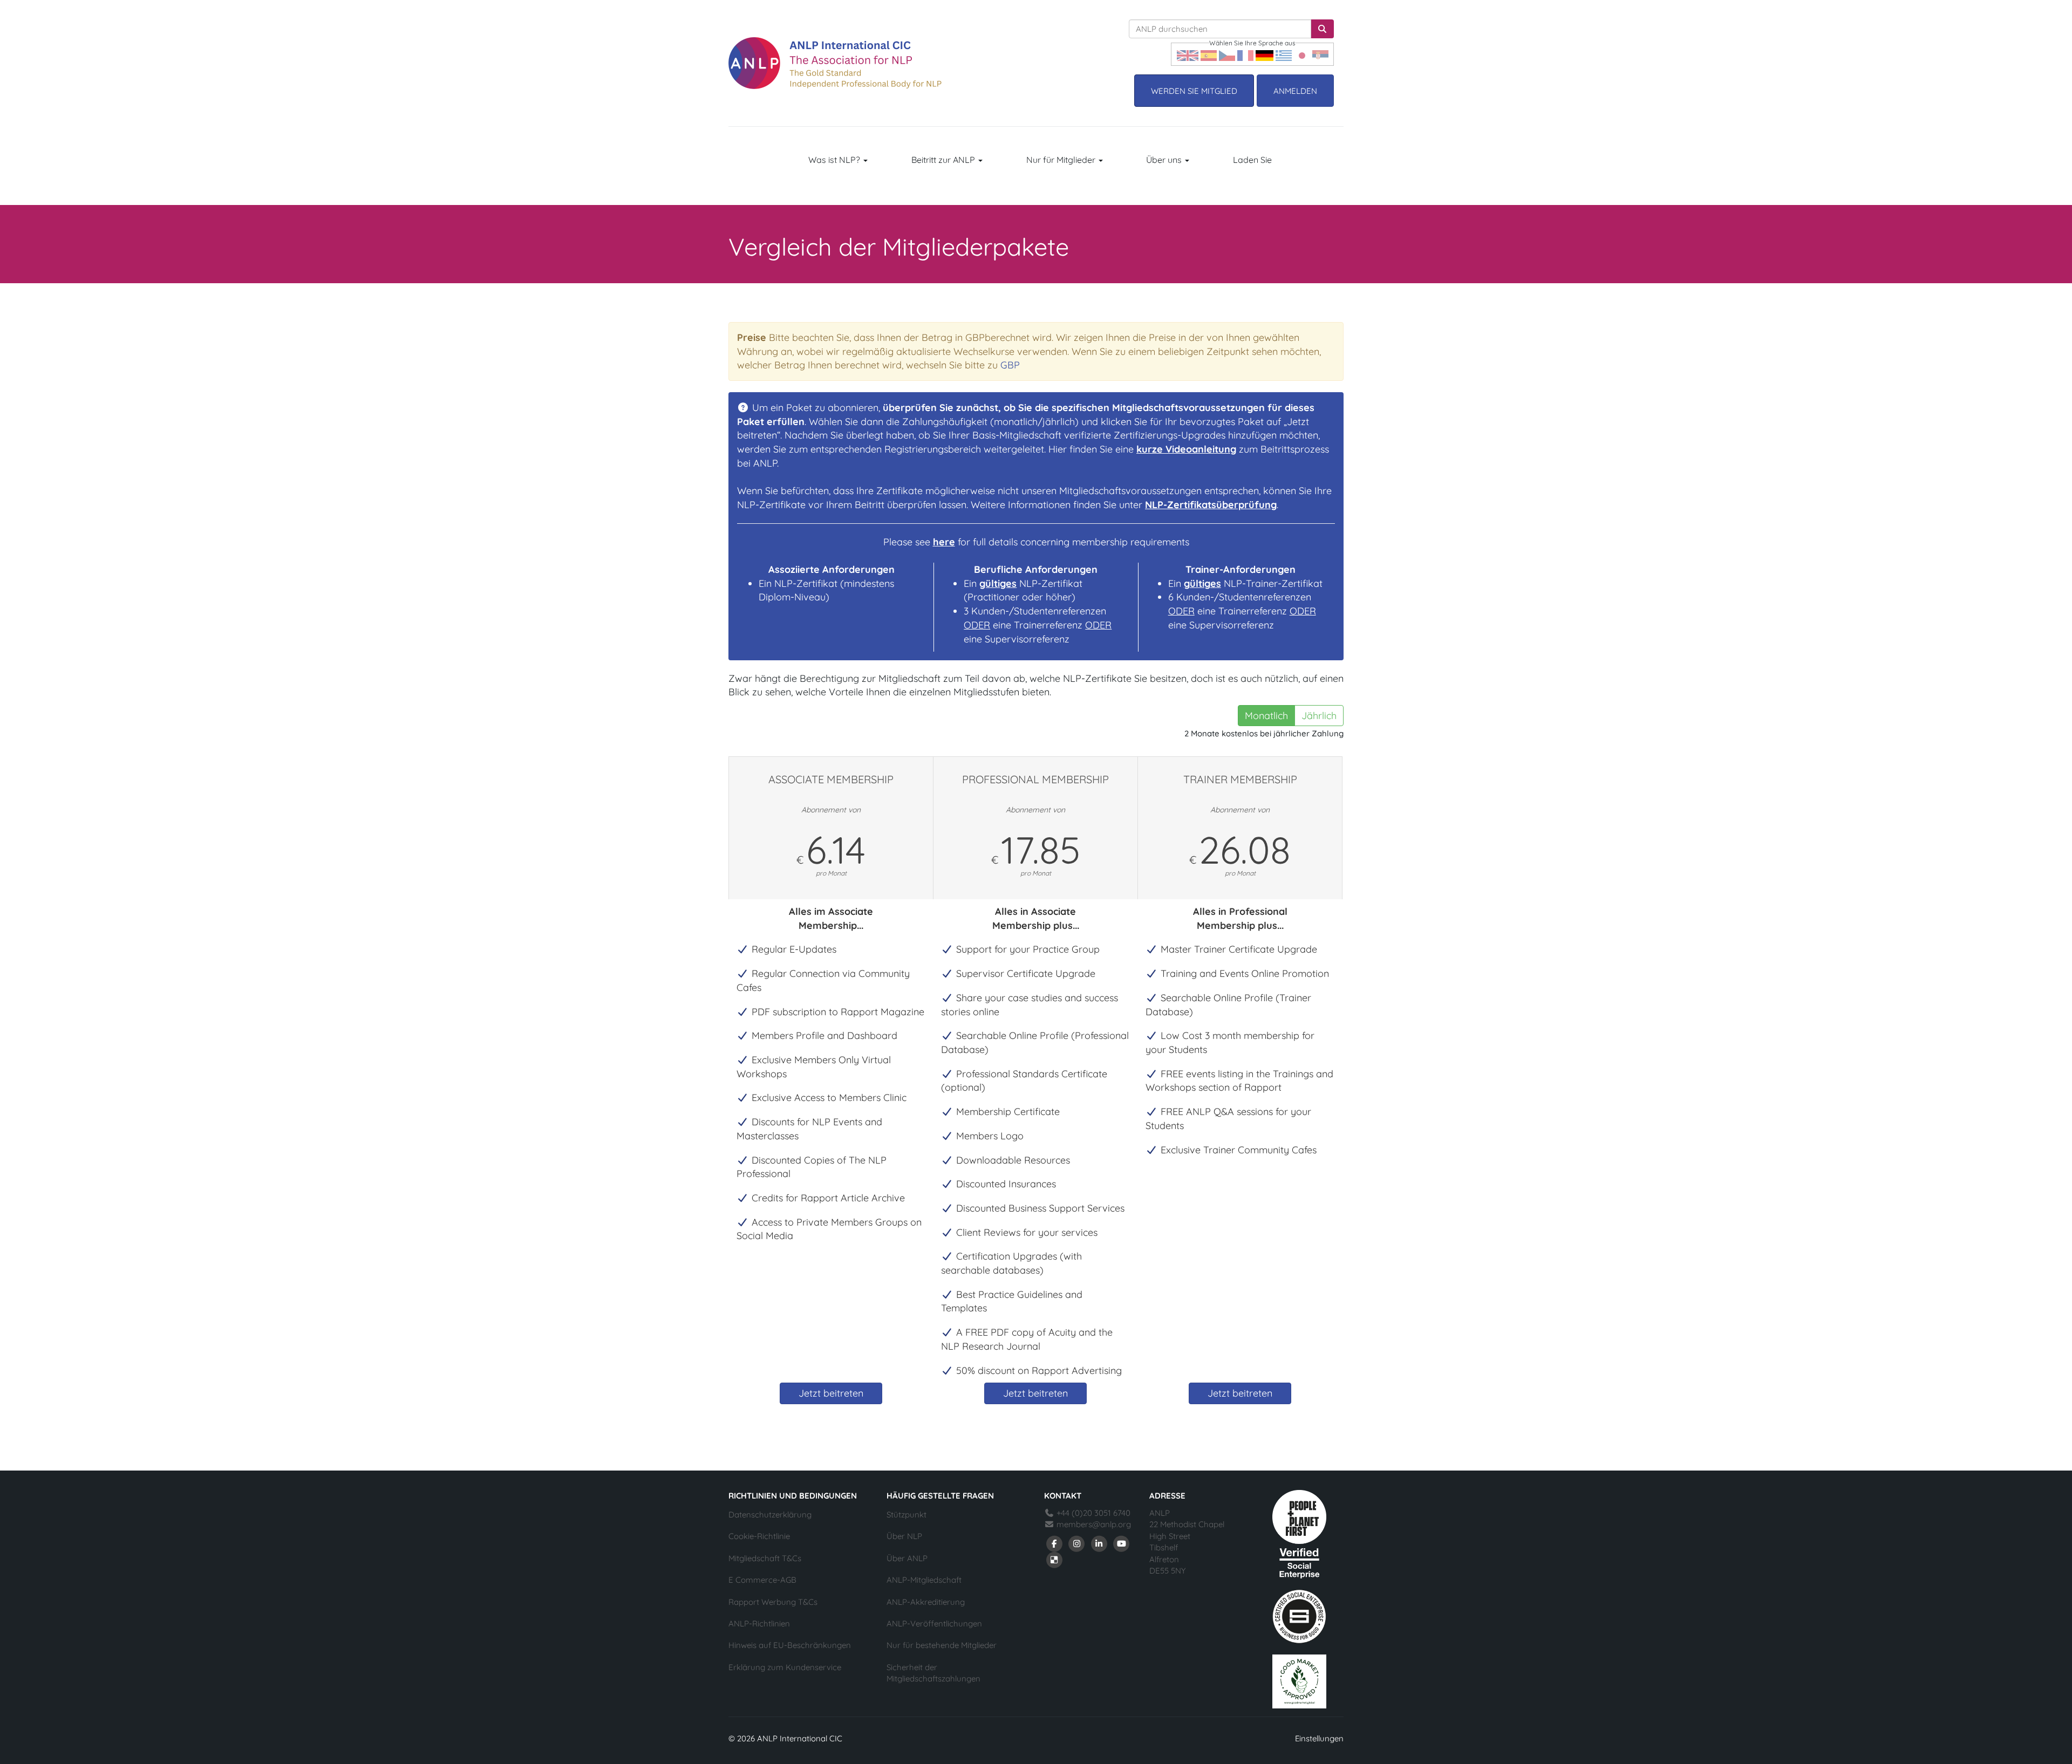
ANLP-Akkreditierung (926, 1602)
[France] (1245, 54)
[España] (1209, 54)
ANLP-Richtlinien (759, 1623)
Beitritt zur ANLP (944, 160)
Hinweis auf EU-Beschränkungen (790, 1645)
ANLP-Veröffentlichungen (934, 1623)
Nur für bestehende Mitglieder (942, 1645)
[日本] (1302, 54)
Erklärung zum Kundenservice (785, 1667)
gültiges (998, 583)
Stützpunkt (906, 1515)
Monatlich (1266, 716)
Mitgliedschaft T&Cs (765, 1558)
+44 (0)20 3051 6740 (1092, 1513)
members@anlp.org (1094, 1524)
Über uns (1165, 160)
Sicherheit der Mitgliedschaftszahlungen (933, 1673)
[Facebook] (1054, 1543)
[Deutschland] (1265, 54)
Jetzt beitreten (831, 1393)
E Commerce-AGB (762, 1580)
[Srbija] (1320, 54)
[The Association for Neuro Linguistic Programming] (835, 63)
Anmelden (1295, 91)
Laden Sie (1252, 160)
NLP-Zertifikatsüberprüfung (1211, 505)
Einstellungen (1319, 1738)
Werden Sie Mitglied (1194, 91)
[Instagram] (1077, 1543)
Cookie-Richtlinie (759, 1536)
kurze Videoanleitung (1186, 449)
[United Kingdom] (1188, 54)
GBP (1010, 365)
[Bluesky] (1054, 1559)
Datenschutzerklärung (770, 1515)
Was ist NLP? (835, 160)
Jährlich (1319, 716)
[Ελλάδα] (1284, 54)
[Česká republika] (1227, 54)
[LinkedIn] (1099, 1543)
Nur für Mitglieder (1062, 160)
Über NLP (904, 1536)
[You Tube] (1122, 1543)
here (944, 542)
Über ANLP (907, 1558)
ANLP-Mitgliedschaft (924, 1580)
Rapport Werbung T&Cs (773, 1602)
